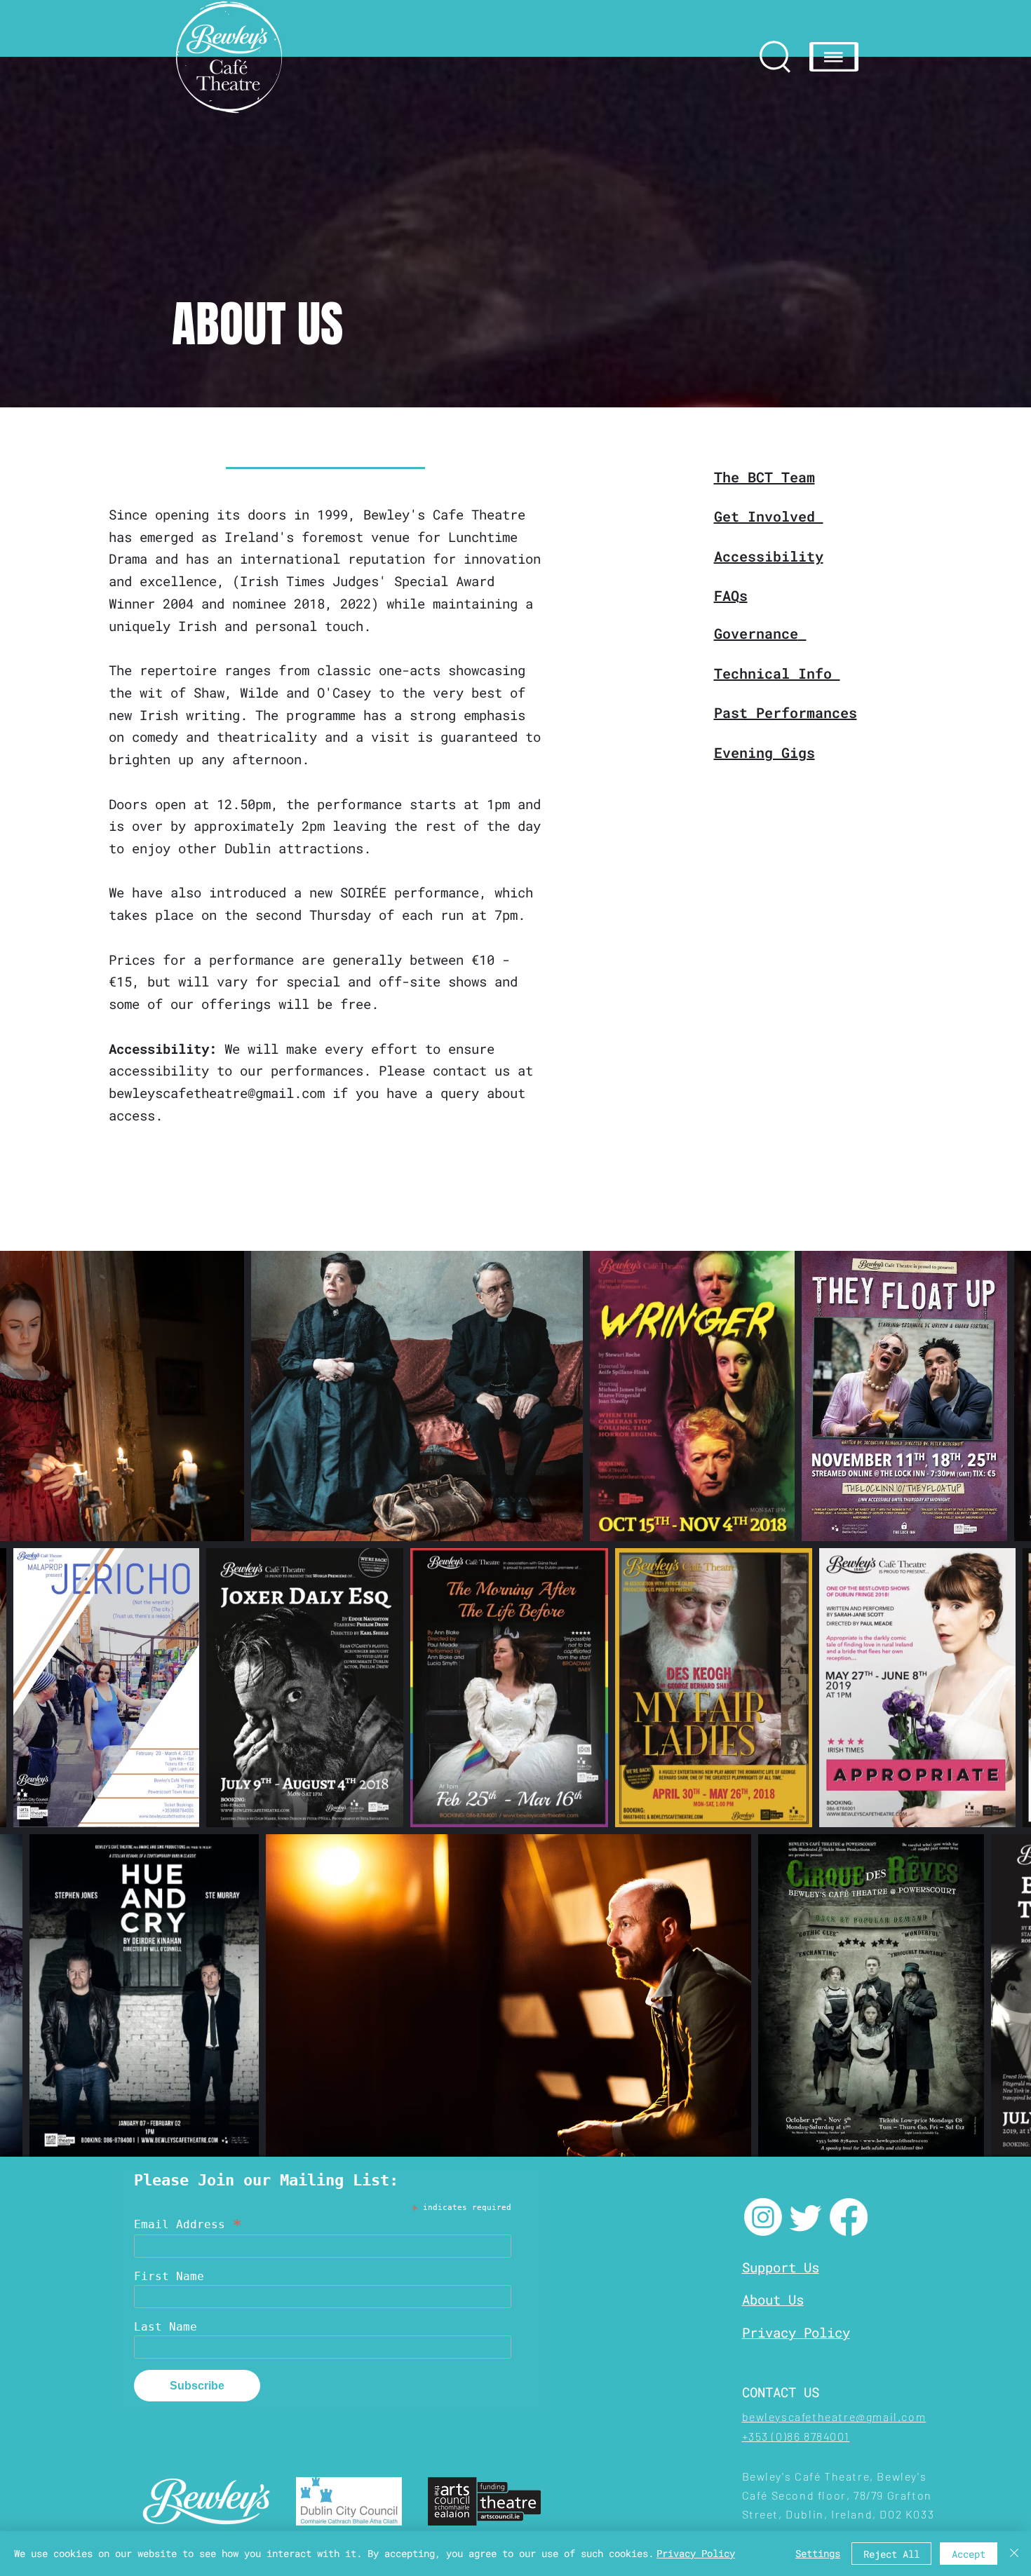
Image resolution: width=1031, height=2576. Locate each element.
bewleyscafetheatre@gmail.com (217, 1093)
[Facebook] (849, 2217)
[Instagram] (763, 2217)
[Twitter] (806, 2217)
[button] (834, 57)
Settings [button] (818, 2553)
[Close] (1014, 2554)
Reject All (891, 2554)
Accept (969, 2554)
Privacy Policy (696, 2553)
